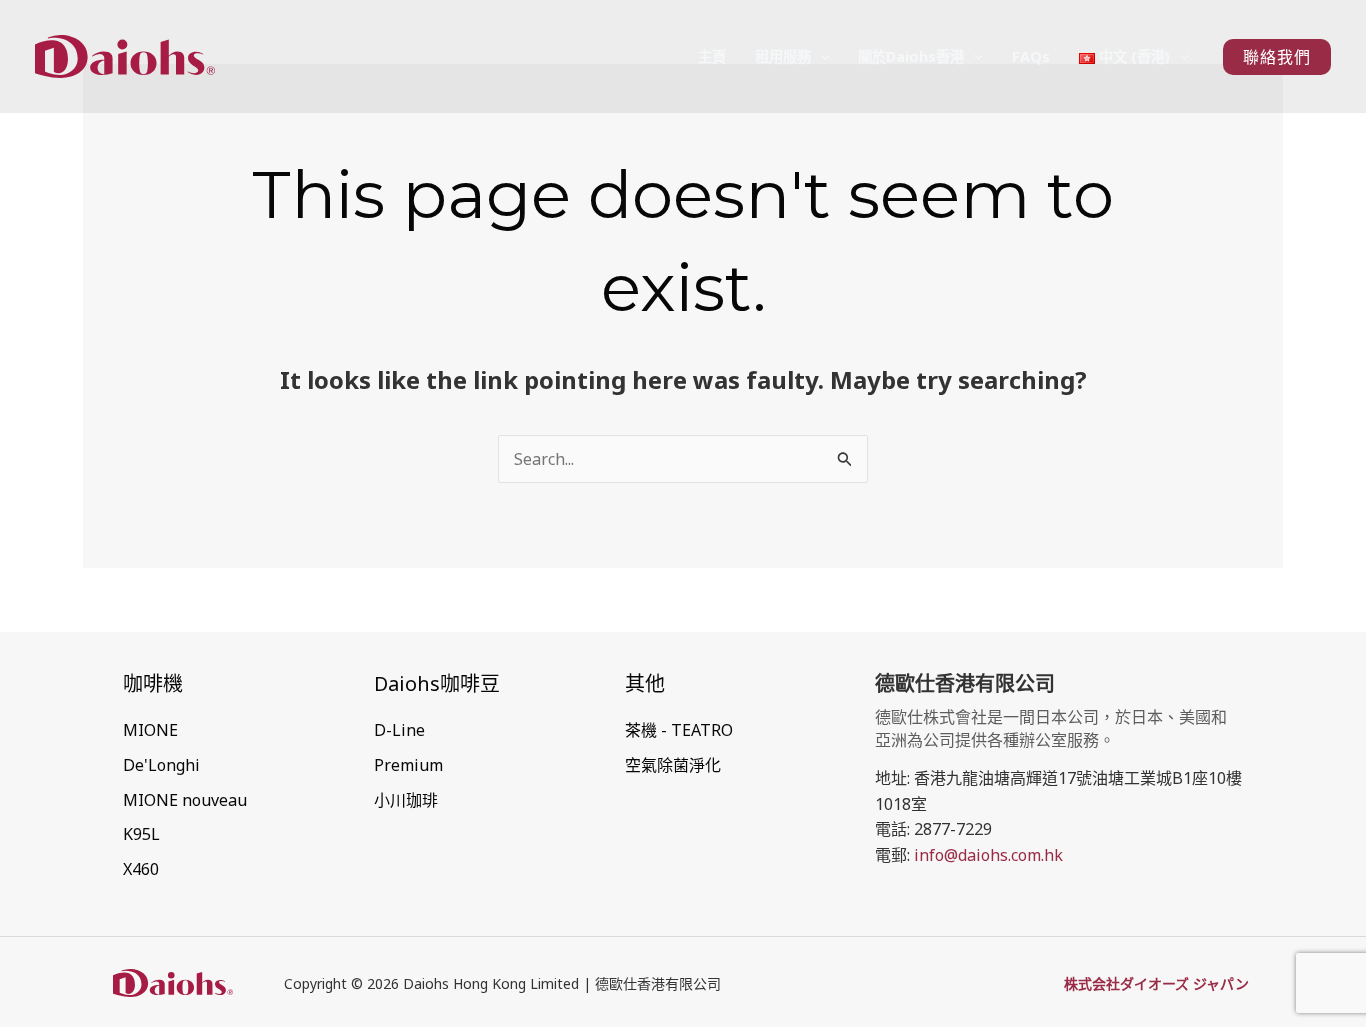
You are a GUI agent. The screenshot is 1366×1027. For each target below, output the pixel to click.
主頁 (712, 56)
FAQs (1031, 56)
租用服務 (783, 56)
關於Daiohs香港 (911, 56)
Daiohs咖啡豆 (437, 683)
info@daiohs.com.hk (988, 855)
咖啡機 (153, 684)
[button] (820, 56)
